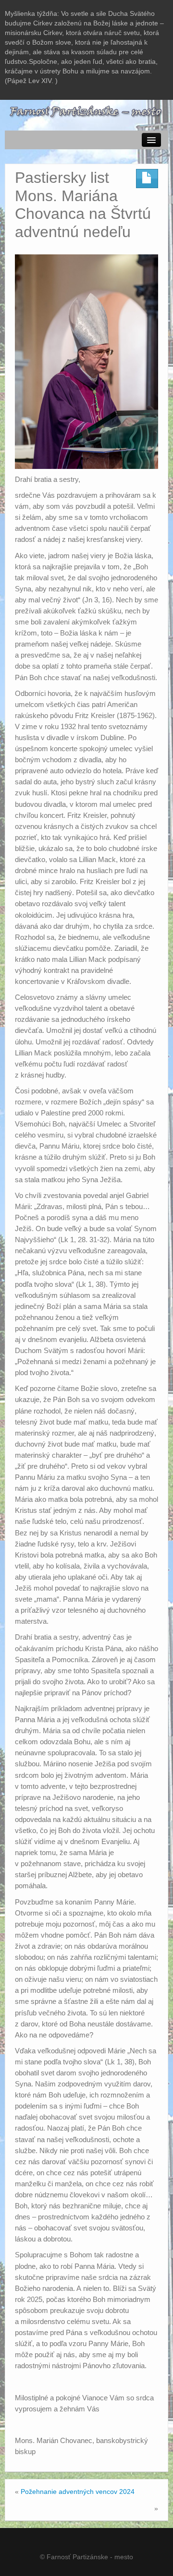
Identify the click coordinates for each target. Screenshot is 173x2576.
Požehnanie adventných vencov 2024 (78, 2492)
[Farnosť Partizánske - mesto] (86, 111)
